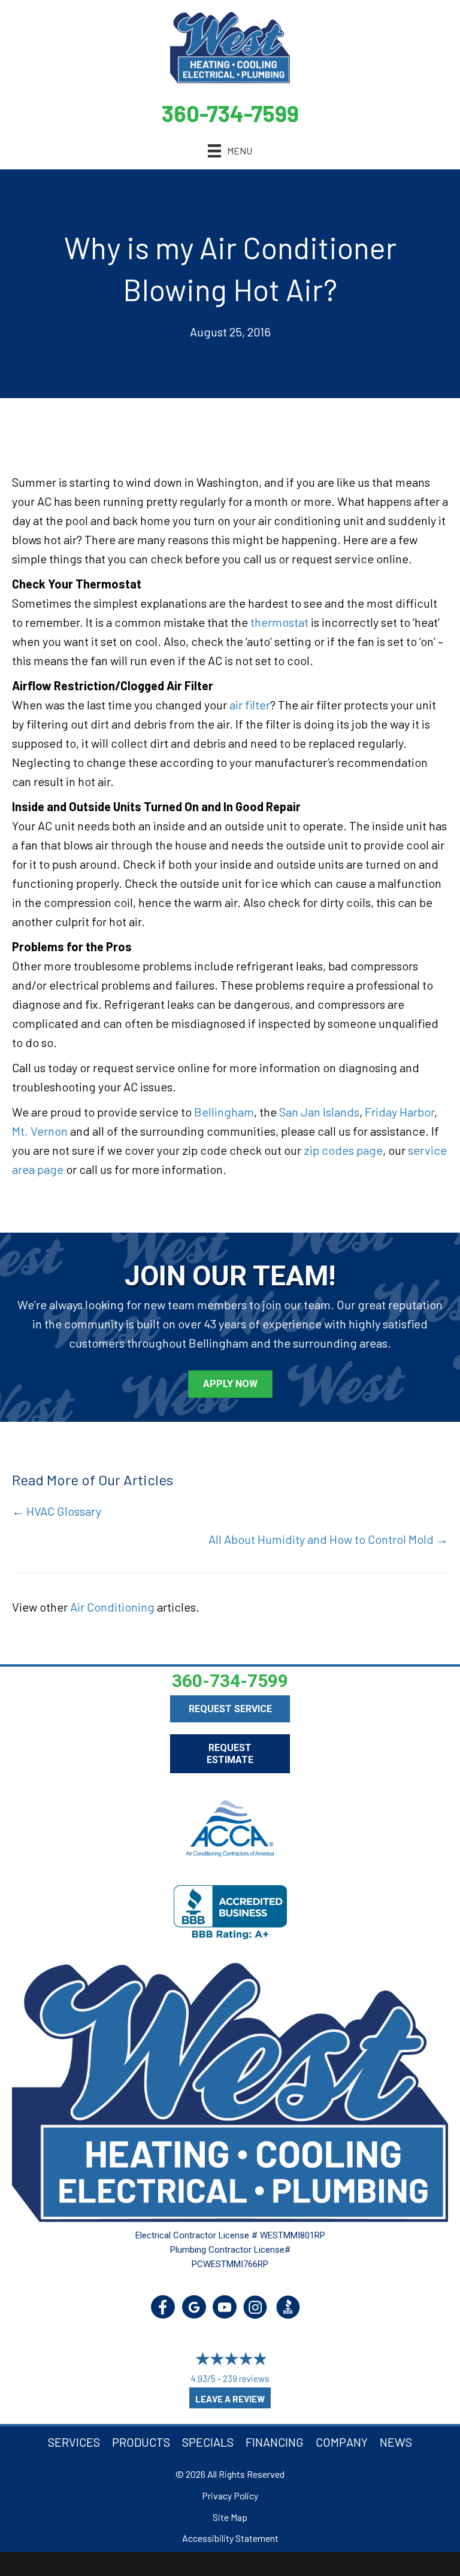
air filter (250, 705)
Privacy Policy (230, 2495)
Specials (208, 2442)
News (396, 2442)
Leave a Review (230, 2399)
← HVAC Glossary (57, 1511)
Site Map (230, 2517)
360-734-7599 (230, 113)
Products (141, 2442)
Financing (275, 2442)
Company (342, 2442)
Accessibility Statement (230, 2538)
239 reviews (246, 2378)
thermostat (279, 622)
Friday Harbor (400, 1112)
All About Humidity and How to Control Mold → (328, 1539)
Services (74, 2442)
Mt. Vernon (40, 1131)
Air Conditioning (112, 1607)
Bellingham (224, 1112)
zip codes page (343, 1150)
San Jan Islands (319, 1112)
